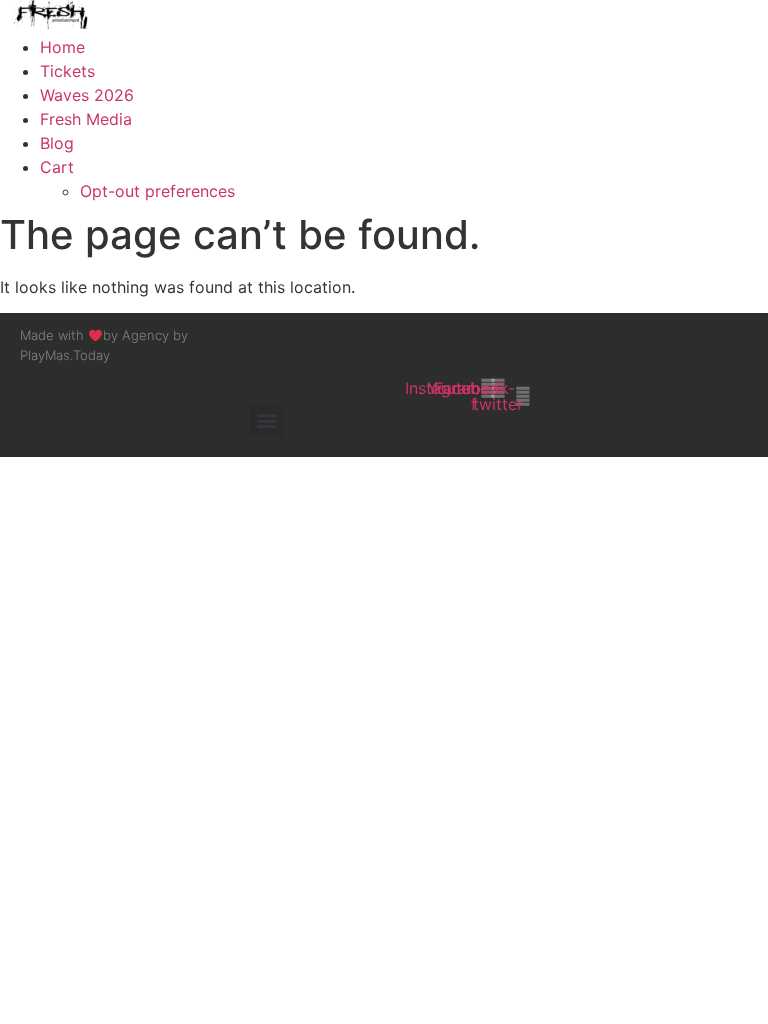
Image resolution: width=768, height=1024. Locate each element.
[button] (266, 420)
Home (62, 47)
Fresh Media (86, 119)
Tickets (67, 71)
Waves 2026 (87, 95)
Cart (57, 167)
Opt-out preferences (157, 191)
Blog (57, 143)
